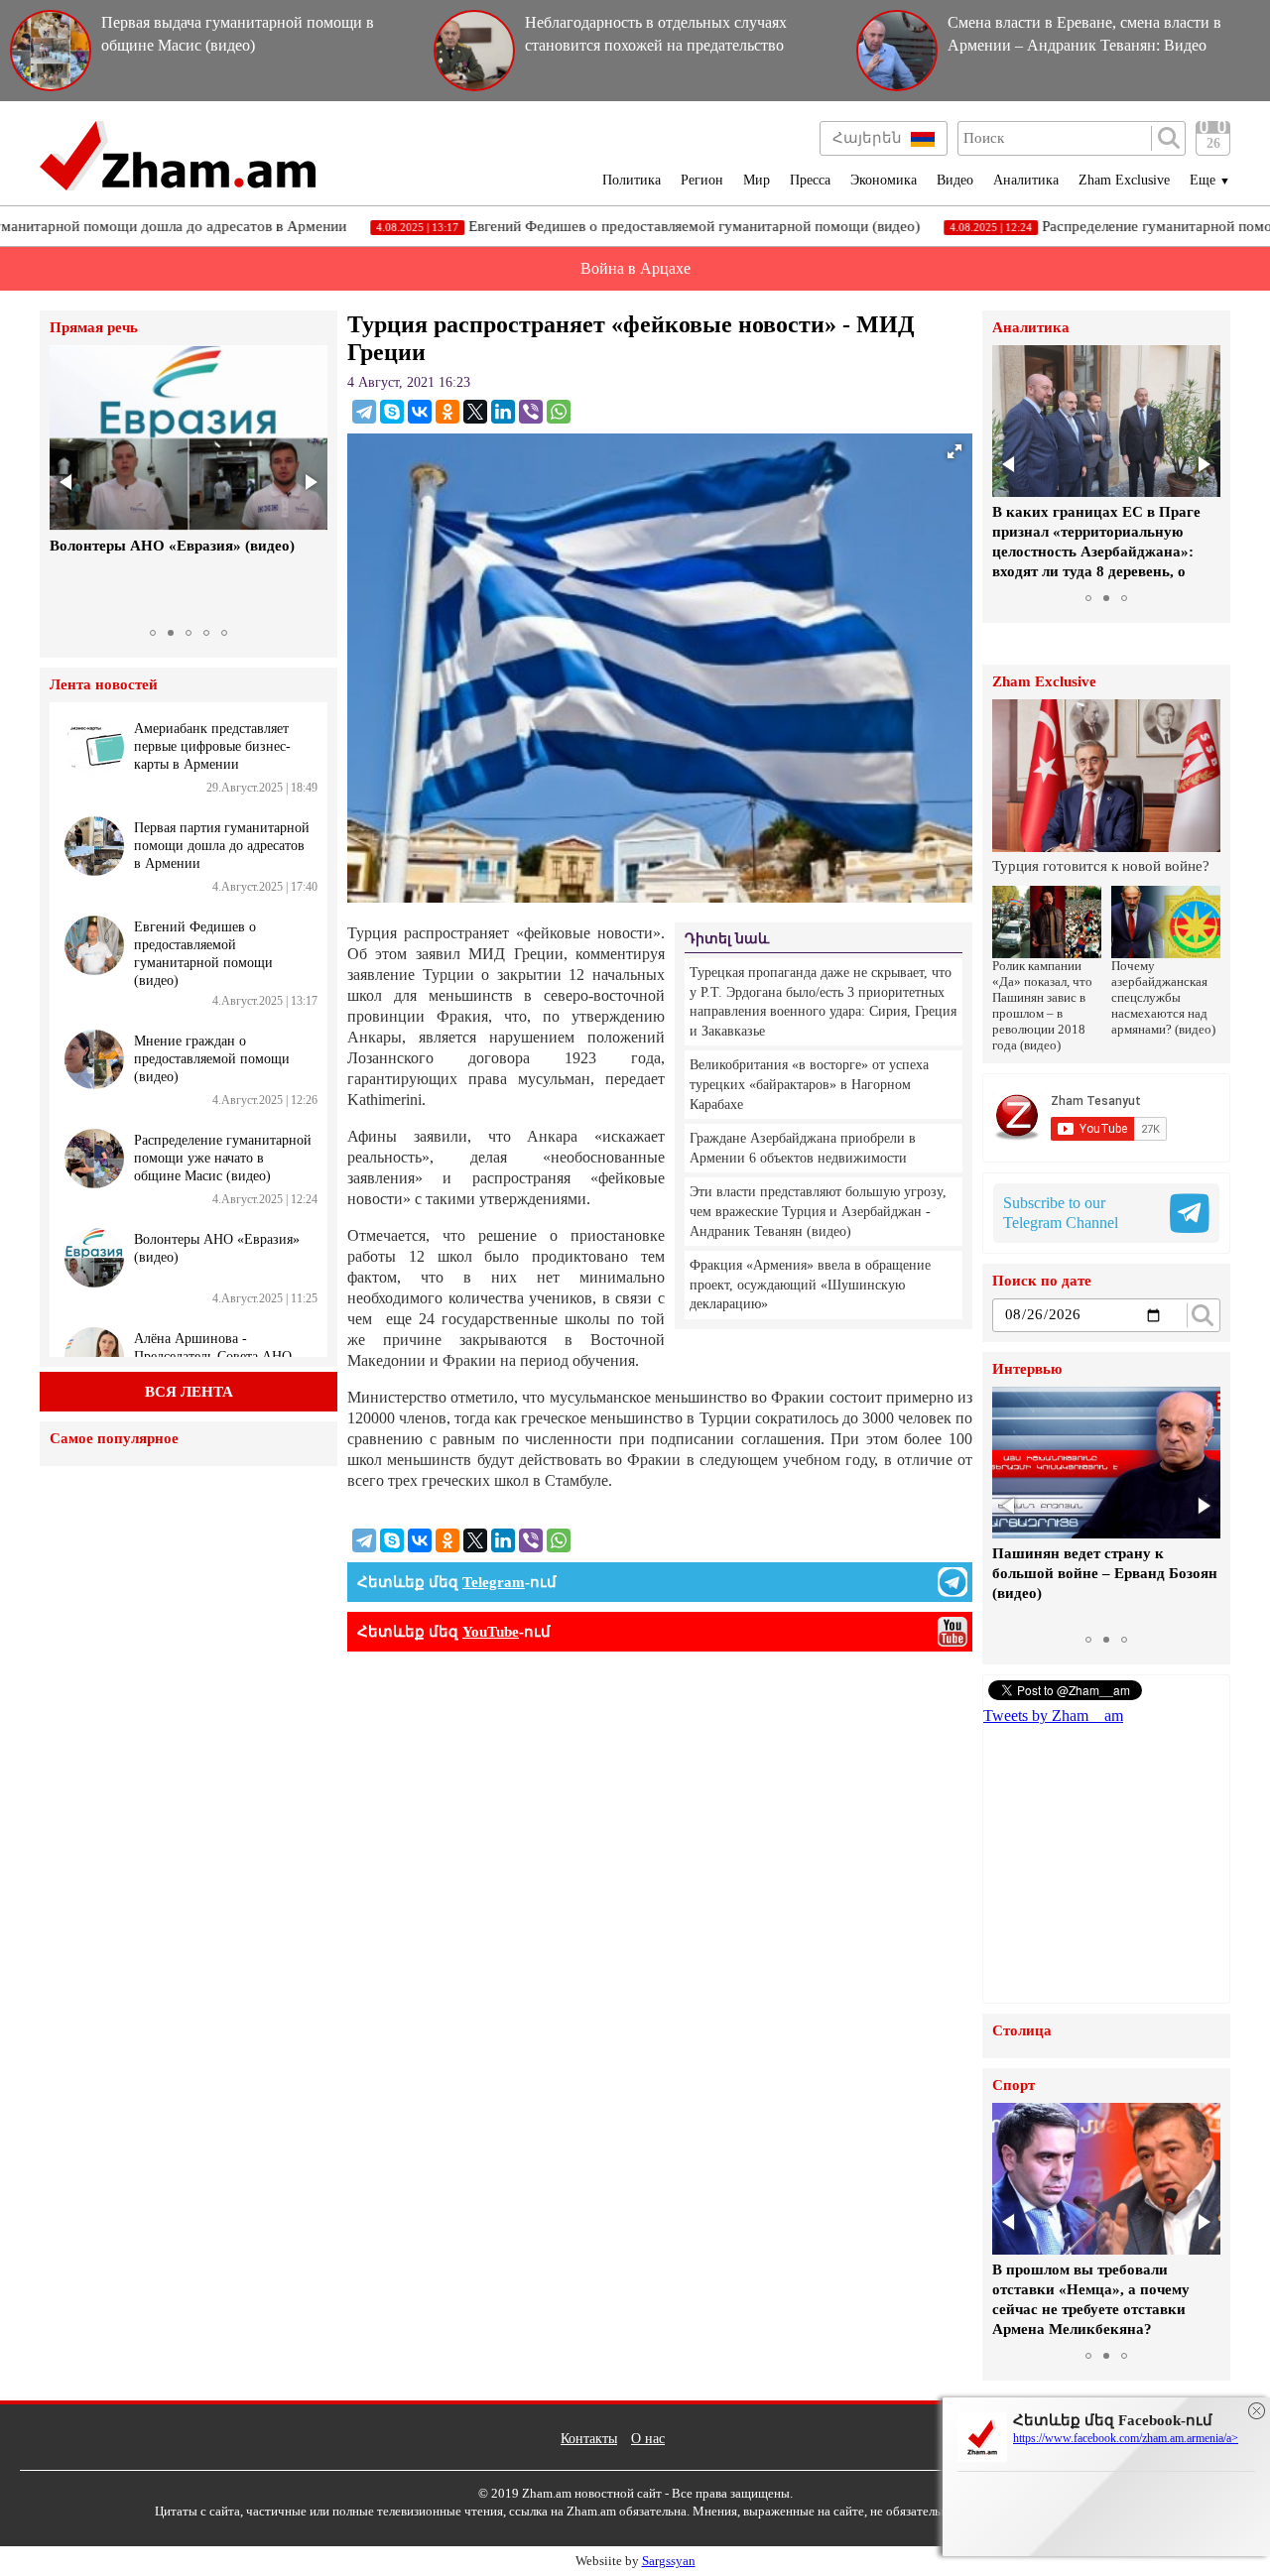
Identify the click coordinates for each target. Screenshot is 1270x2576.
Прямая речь (94, 328)
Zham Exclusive (1124, 180)
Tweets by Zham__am (1053, 1716)
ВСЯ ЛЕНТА (189, 1392)
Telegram (494, 1582)
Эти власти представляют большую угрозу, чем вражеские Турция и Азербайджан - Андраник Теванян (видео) (818, 1211)
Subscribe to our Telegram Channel (1061, 1213)
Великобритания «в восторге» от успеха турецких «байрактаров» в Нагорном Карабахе (809, 1084)
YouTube (491, 1632)
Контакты (589, 2439)
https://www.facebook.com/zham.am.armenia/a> (1126, 2438)
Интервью (1027, 1369)
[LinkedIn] (503, 412)
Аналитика (1026, 180)
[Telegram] (364, 412)
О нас (648, 2439)
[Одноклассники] (447, 412)
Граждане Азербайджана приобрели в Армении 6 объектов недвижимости (803, 1148)
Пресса (810, 180)
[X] (475, 412)
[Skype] (392, 412)
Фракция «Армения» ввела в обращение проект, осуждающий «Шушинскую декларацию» (810, 1285)
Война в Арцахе (635, 268)
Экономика (884, 180)
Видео (955, 180)
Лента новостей (104, 685)
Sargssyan (669, 2561)
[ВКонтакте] (420, 412)
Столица (1022, 2031)
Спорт (1014, 2085)
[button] (67, 482)
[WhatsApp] (559, 412)
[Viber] (531, 412)
